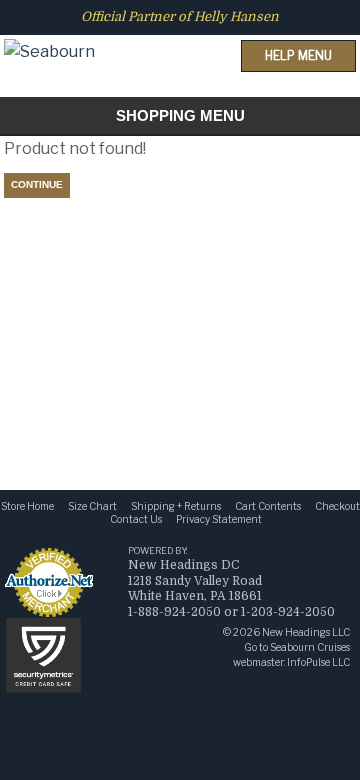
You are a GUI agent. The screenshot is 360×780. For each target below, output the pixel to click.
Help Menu (298, 55)
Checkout (337, 506)
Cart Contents (268, 506)
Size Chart (92, 506)
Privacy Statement (219, 519)
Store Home (27, 506)
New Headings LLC (306, 632)
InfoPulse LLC (318, 662)
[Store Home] (49, 33)
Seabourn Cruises (310, 647)
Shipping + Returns (176, 506)
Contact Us (136, 519)
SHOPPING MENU (180, 115)
